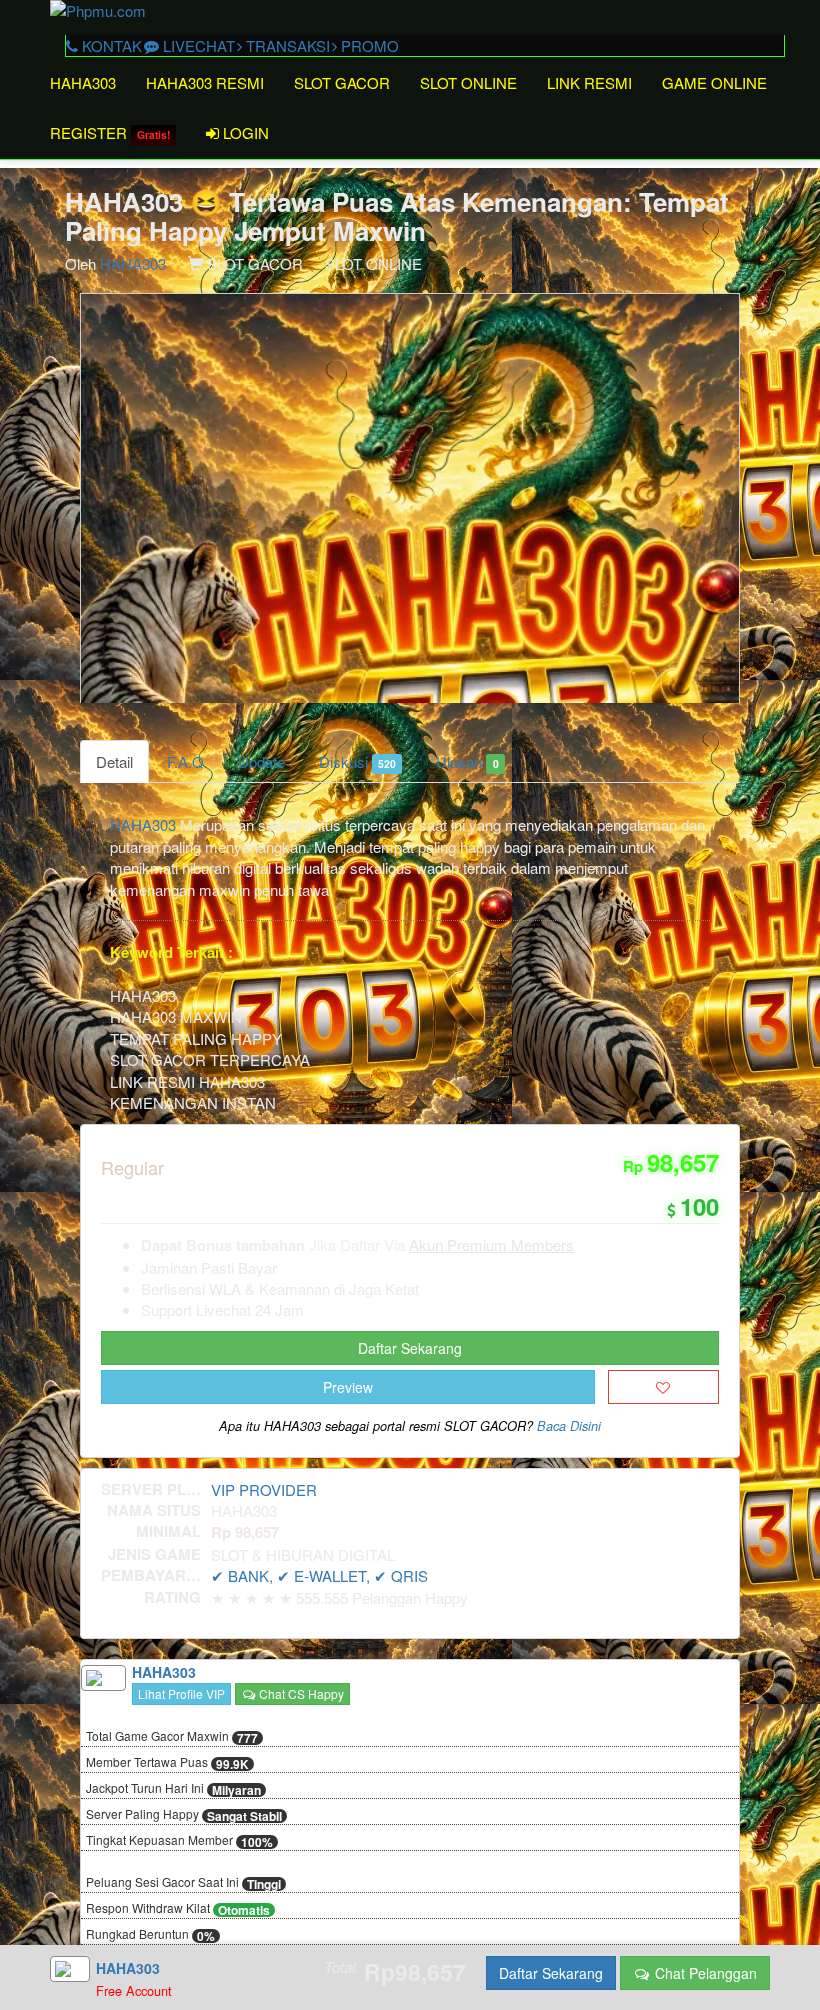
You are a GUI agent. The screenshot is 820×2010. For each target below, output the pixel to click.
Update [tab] (261, 761)
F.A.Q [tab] (185, 761)
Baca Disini (569, 1426)
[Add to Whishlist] (663, 1387)
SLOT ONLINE (468, 82)
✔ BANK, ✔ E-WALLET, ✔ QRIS (319, 1575)
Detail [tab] (114, 761)
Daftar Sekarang (410, 1348)
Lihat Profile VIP (181, 1693)
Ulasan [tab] (467, 761)
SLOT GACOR (342, 82)
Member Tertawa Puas (167, 1763)
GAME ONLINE (714, 82)
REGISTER (110, 132)
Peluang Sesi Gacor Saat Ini (183, 1883)
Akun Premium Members (491, 1244)
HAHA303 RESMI (205, 82)
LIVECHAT (197, 45)
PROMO (368, 45)
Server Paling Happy (184, 1815)
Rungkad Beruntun (150, 1935)
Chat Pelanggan (704, 1973)
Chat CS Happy (300, 1693)
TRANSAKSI (286, 45)
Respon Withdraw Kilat (178, 1909)
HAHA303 (83, 82)
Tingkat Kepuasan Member (179, 1841)
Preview (348, 1387)
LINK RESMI (589, 82)
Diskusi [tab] (357, 761)
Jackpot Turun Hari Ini (173, 1789)
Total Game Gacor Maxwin (172, 1737)
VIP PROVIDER (264, 1489)
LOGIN (244, 132)
